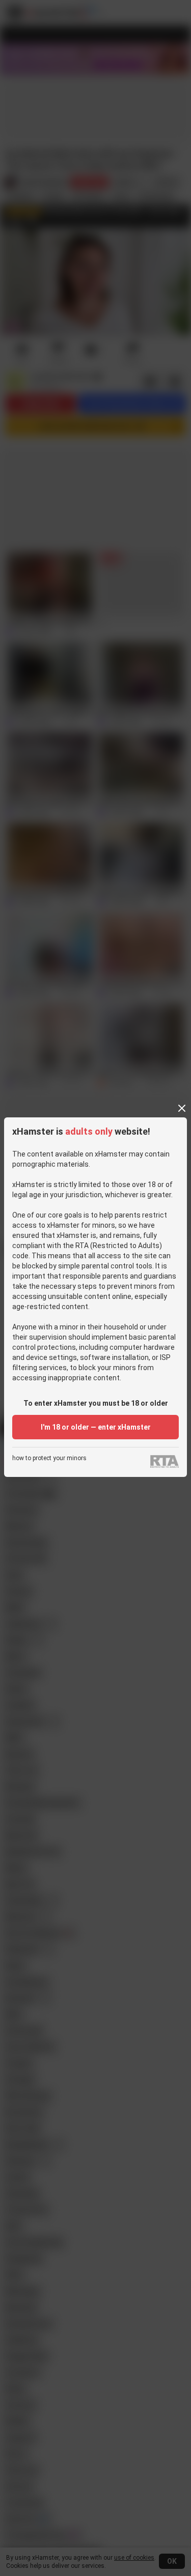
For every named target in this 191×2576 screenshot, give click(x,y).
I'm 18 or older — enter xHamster (96, 1427)
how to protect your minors (49, 1458)
